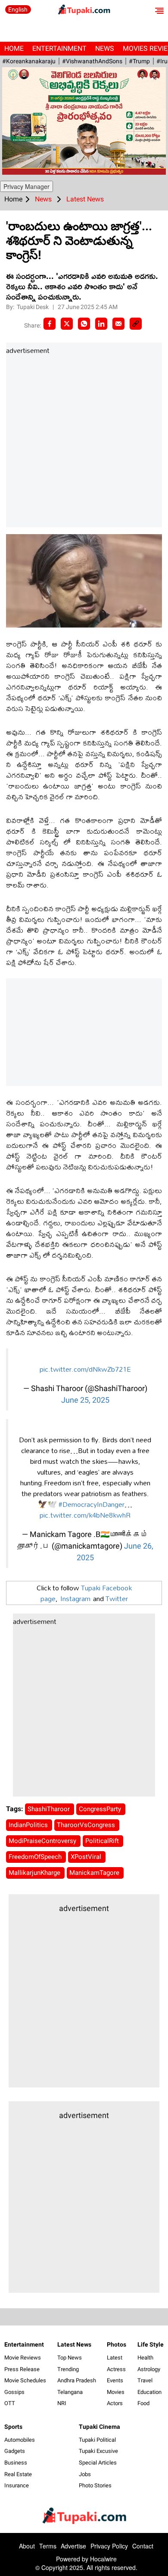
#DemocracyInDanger (92, 1504)
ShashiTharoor (50, 1809)
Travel (145, 2380)
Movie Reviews (23, 2358)
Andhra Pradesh (77, 2380)
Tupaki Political (97, 2440)
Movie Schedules (25, 2380)
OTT (10, 2403)
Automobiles (20, 2440)
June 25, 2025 (85, 1400)
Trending (68, 2369)
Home (14, 48)
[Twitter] (67, 324)
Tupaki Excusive (98, 2451)
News (105, 48)
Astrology (149, 2369)
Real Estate (18, 2474)
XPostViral (87, 1857)
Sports (13, 2427)
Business (16, 2463)
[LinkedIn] (101, 324)
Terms (48, 2546)
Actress (116, 2369)
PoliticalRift (103, 1841)
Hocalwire (103, 2559)
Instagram (75, 1598)
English (18, 9)
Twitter (117, 1598)
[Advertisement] (84, 442)
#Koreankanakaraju (29, 61)
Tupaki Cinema (100, 2427)
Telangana (70, 2392)
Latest (115, 2358)
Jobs (85, 2474)
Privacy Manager (26, 186)
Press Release (22, 2369)
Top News (70, 2358)
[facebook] (50, 324)
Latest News (74, 2344)
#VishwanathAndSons (92, 61)
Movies (116, 2392)
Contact (143, 2546)
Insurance (17, 2485)
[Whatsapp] (84, 324)
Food (143, 2403)
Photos (117, 2344)
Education (149, 2392)
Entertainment (59, 48)
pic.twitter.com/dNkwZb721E (85, 1369)
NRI (62, 2403)
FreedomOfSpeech (36, 1857)
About (27, 2546)
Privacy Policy (109, 2546)
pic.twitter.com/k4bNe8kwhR (85, 1515)
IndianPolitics (29, 1825)
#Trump (139, 61)
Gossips (14, 2392)
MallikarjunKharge (35, 1873)
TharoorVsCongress (87, 1825)
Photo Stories (95, 2485)
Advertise (73, 2546)
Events (115, 2380)
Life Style (151, 2344)
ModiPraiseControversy (43, 1841)
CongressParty (101, 1809)
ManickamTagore (95, 1873)
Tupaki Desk (33, 307)
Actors (115, 2403)
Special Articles (98, 2463)
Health (145, 2358)
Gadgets (15, 2451)
